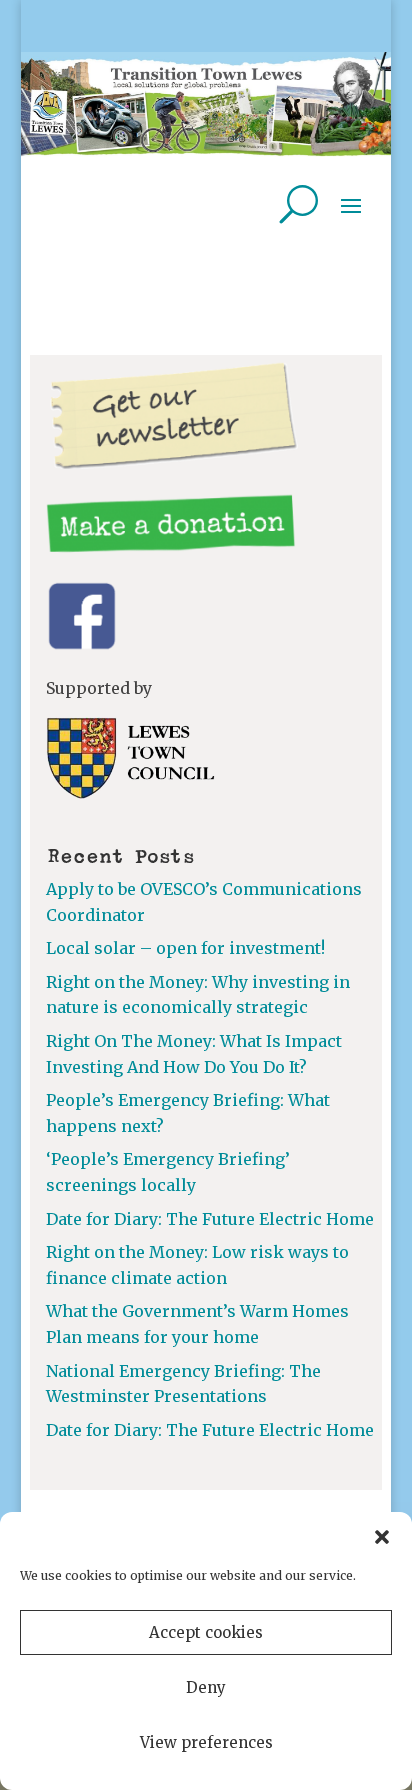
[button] (382, 1537)
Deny (206, 1687)
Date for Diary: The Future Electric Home (210, 1219)
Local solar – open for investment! (185, 948)
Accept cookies (206, 1632)
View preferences (206, 1742)
